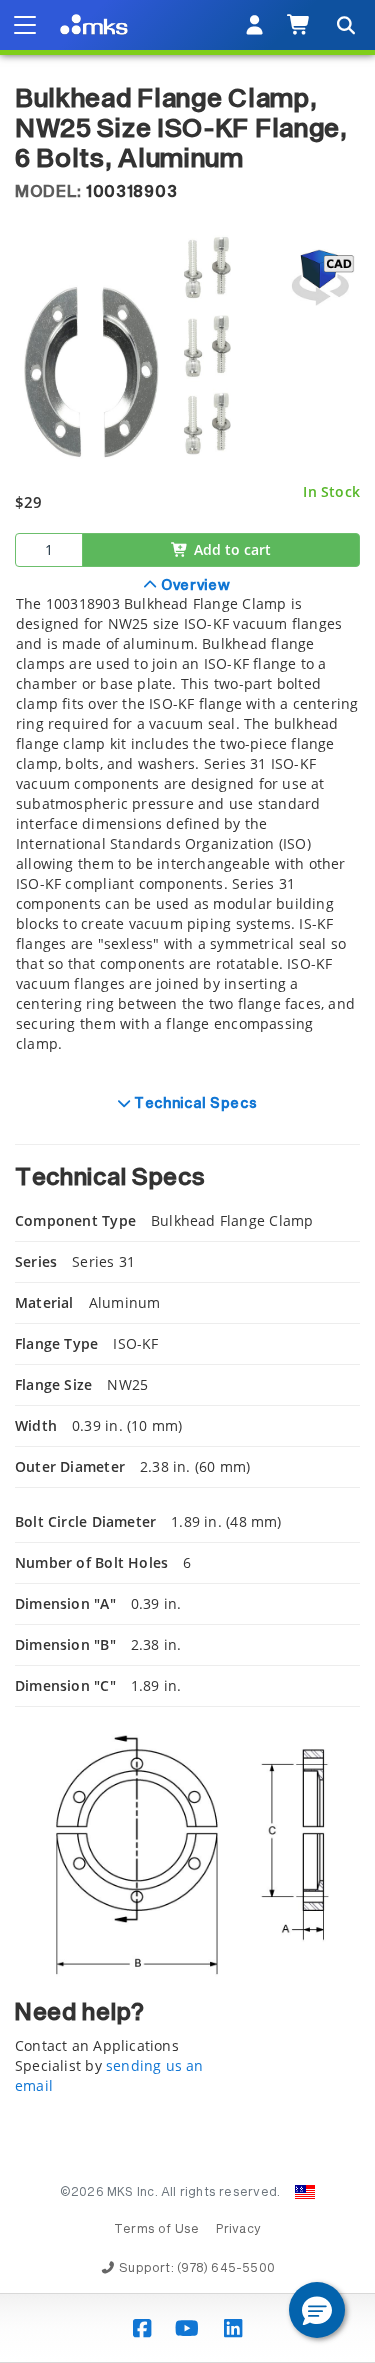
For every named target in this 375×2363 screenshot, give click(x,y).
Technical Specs (193, 1104)
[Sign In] (254, 25)
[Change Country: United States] (305, 2192)
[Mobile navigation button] (25, 25)
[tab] (187, 826)
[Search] (345, 25)
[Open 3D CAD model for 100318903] (320, 277)
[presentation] (187, 1181)
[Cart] (299, 25)
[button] (317, 2310)
